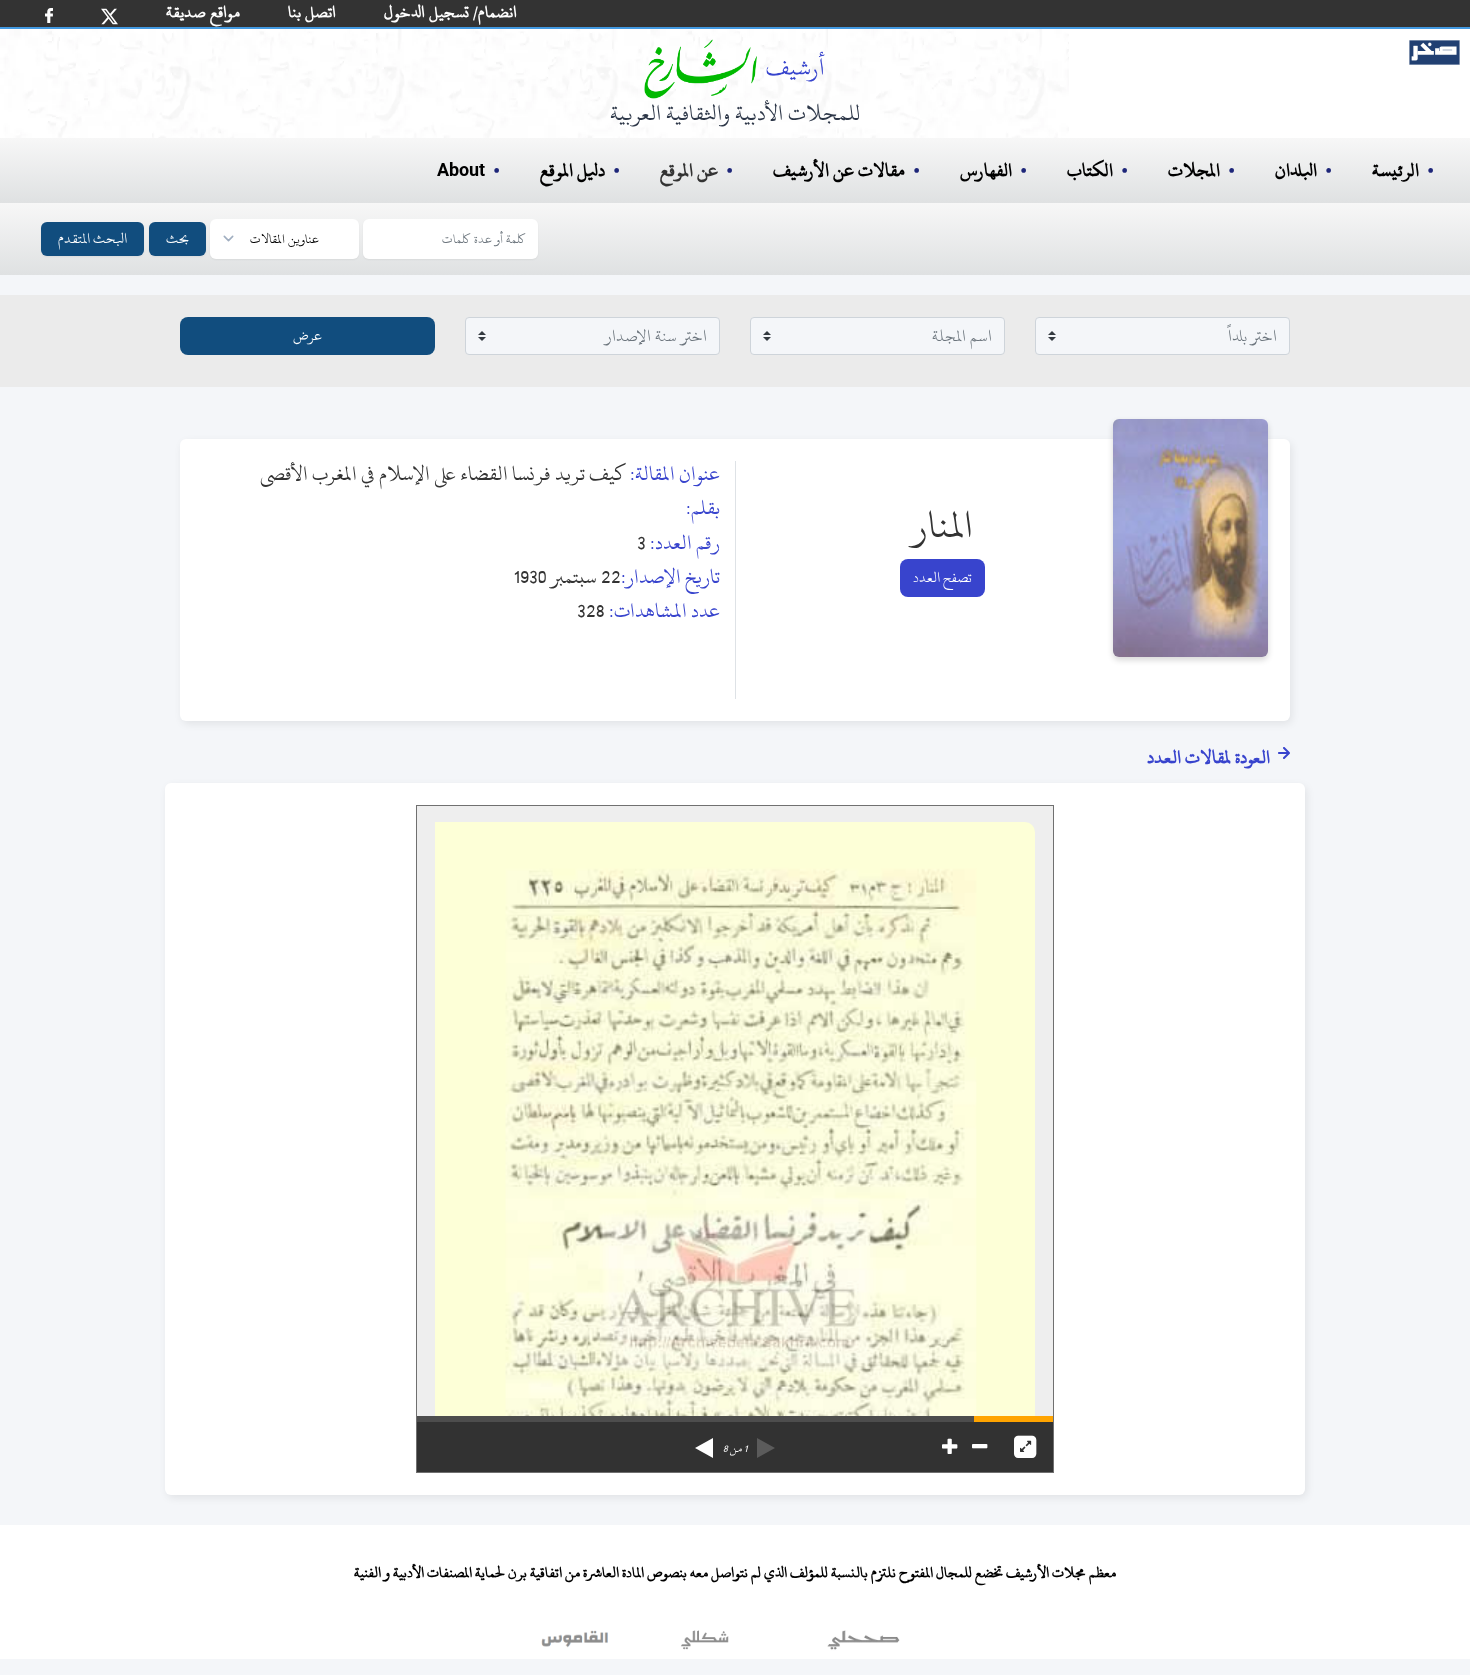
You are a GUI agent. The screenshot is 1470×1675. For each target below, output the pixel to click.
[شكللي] (705, 1644)
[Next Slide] (704, 1441)
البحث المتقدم (92, 238)
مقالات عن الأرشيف (839, 170)
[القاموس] (577, 1644)
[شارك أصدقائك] (49, 15)
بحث (177, 238)
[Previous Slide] (766, 1441)
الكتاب (1090, 170)
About (461, 171)
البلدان (1296, 170)
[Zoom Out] (979, 1447)
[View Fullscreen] (1025, 1447)
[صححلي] (863, 1644)
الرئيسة (1395, 170)
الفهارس (986, 170)
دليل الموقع (572, 170)
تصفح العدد (942, 577)
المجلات (1194, 170)
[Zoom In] (949, 1447)
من (735, 1449)
